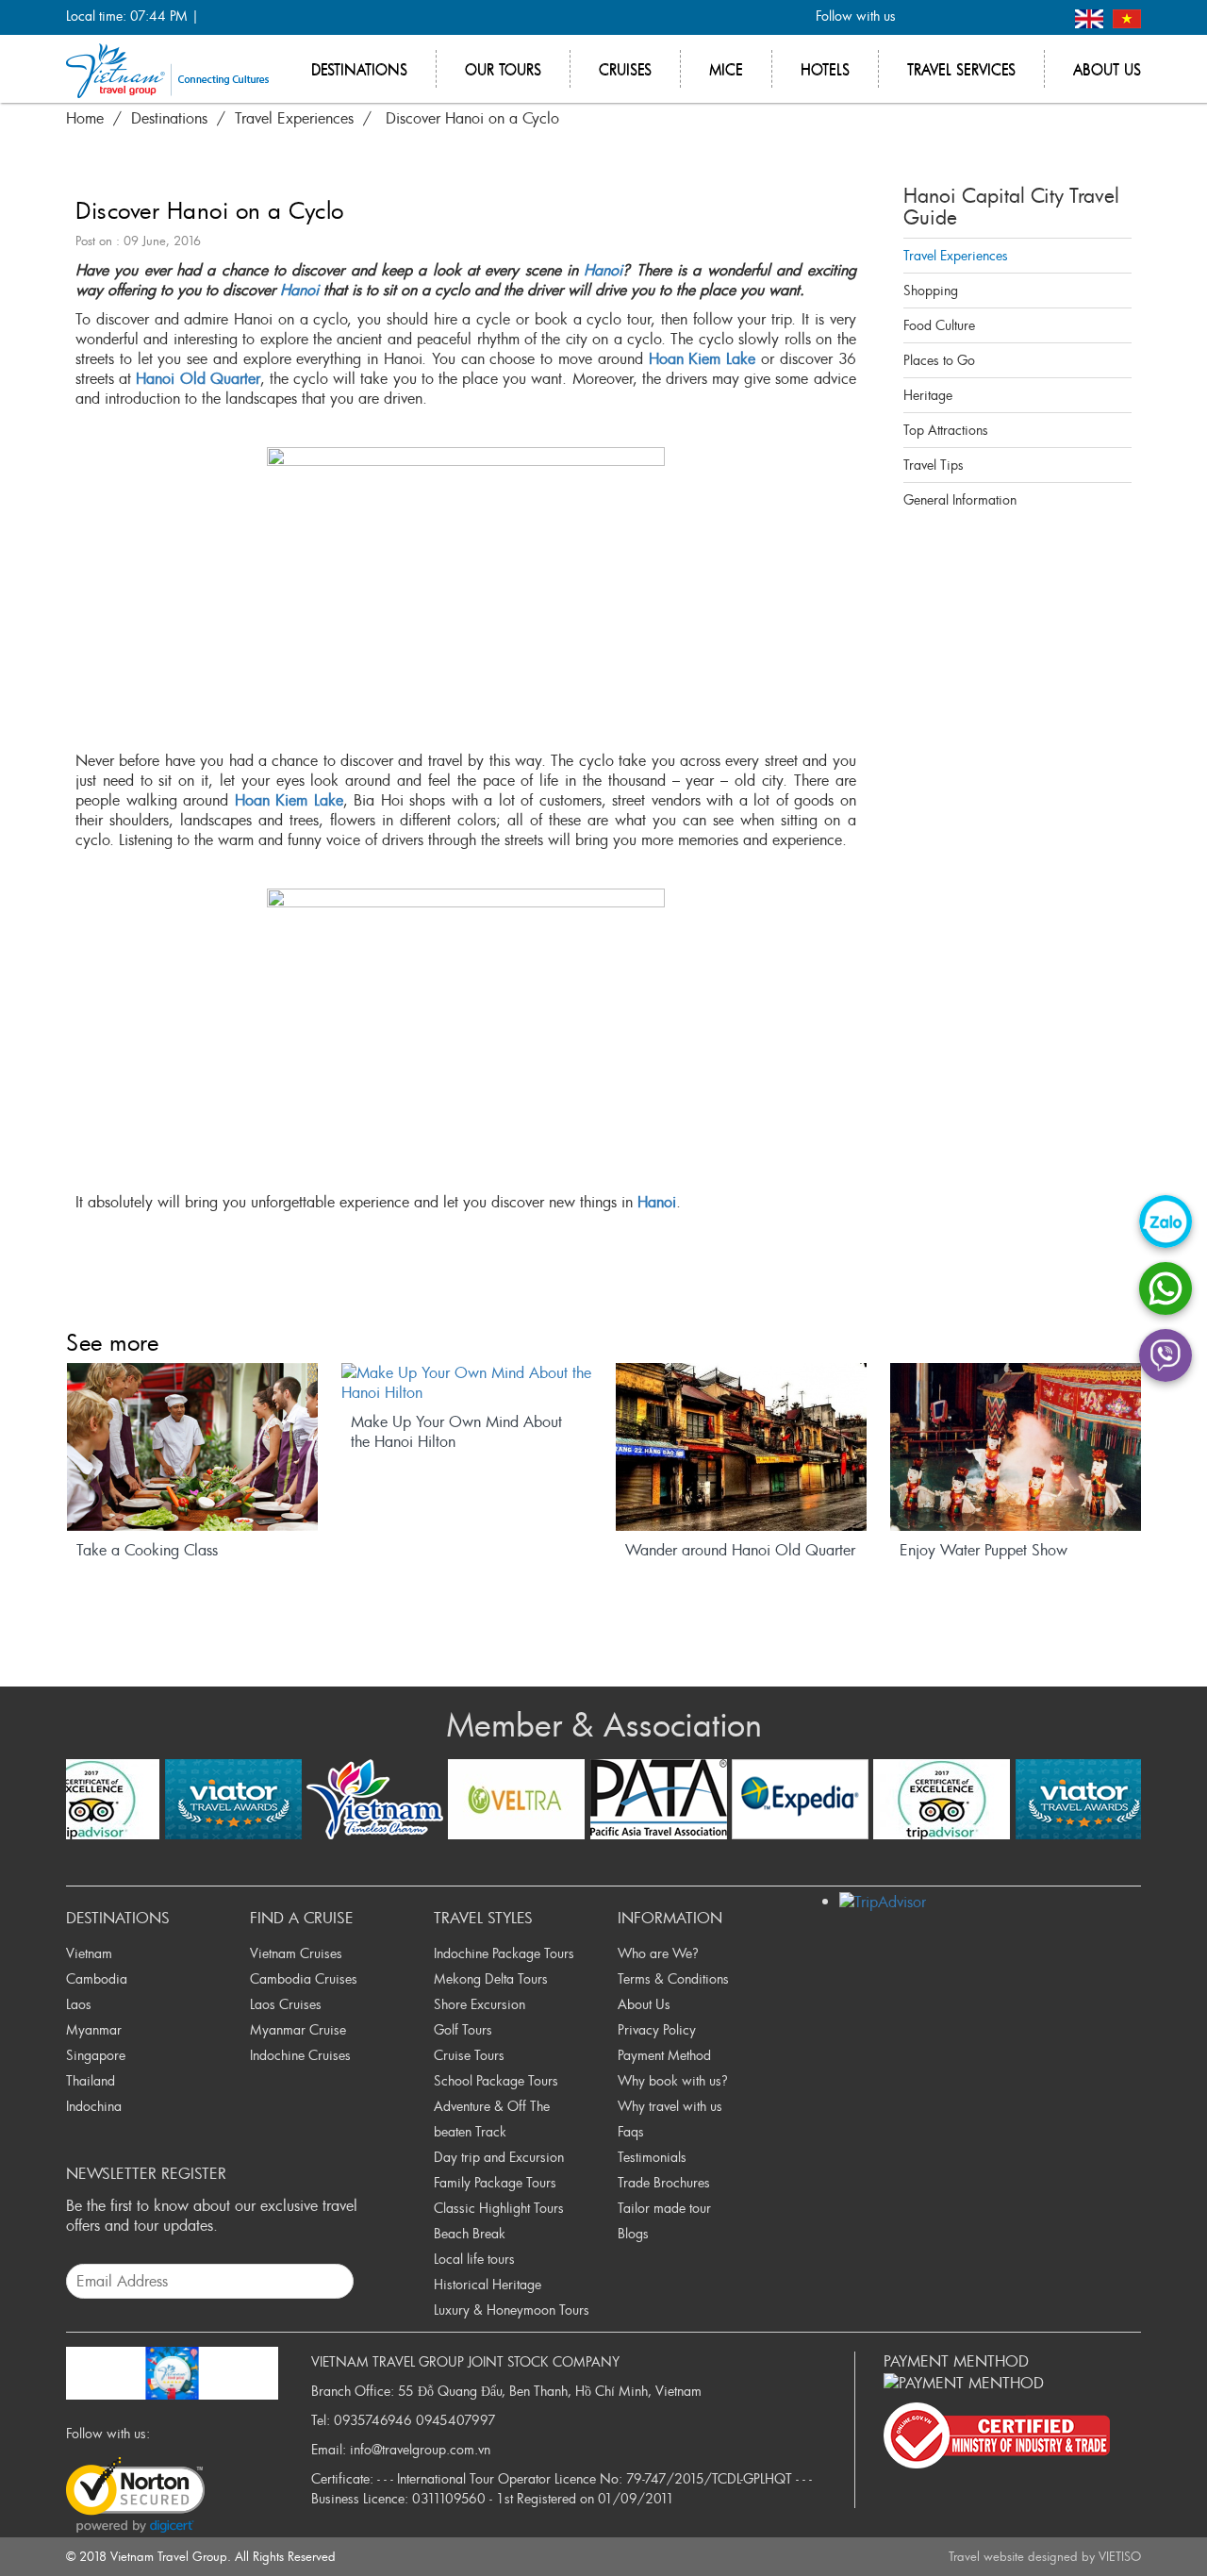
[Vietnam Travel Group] (167, 69)
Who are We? (658, 1953)
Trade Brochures (664, 2182)
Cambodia (97, 1978)
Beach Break (470, 2233)
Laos (79, 2004)
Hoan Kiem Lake (703, 358)
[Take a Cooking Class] (192, 1447)
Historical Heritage (488, 2284)
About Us (644, 2004)
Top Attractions (946, 430)
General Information (960, 499)
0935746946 (373, 2420)
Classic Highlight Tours (499, 2208)
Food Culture (939, 325)
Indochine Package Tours (504, 1953)
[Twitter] (952, 17)
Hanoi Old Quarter (198, 378)
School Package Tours (496, 2080)
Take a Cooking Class (147, 1550)
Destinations (359, 69)
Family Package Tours (495, 2182)
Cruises (625, 69)
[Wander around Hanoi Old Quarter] (741, 1447)
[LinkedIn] (1014, 17)
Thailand (91, 2080)
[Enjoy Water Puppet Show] (1016, 1447)
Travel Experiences (956, 255)
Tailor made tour (664, 2208)
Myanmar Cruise (298, 2029)
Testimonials (652, 2157)
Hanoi (603, 270)
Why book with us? (673, 2080)
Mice (726, 69)
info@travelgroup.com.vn (420, 2449)
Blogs (633, 2233)
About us (1107, 69)
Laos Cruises (286, 2004)
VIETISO (1120, 2556)
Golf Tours (463, 2029)
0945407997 (456, 2420)
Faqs (631, 2131)
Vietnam (89, 1953)
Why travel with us (670, 2106)
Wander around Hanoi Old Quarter (740, 1550)
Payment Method (664, 2055)
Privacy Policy (657, 2029)
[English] (1091, 17)
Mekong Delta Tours (491, 1978)
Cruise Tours (469, 2055)
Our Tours (503, 69)
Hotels (825, 69)
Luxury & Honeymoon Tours (512, 2310)
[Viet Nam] (1127, 17)
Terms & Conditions (673, 1978)
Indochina (94, 2106)
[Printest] (1045, 17)
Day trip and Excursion (499, 2157)
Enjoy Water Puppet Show (984, 1550)
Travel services (961, 69)
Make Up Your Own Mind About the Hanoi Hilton (456, 1432)
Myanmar (94, 2029)
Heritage (928, 395)
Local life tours (474, 2259)
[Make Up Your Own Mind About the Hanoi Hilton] (467, 1383)
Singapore (96, 2055)
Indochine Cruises (300, 2055)
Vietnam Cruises (296, 1953)
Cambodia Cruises (304, 1978)
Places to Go (939, 360)
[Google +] (983, 17)
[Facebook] (921, 17)
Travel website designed (1013, 2556)
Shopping (931, 290)
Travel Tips (934, 465)
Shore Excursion (479, 2004)
